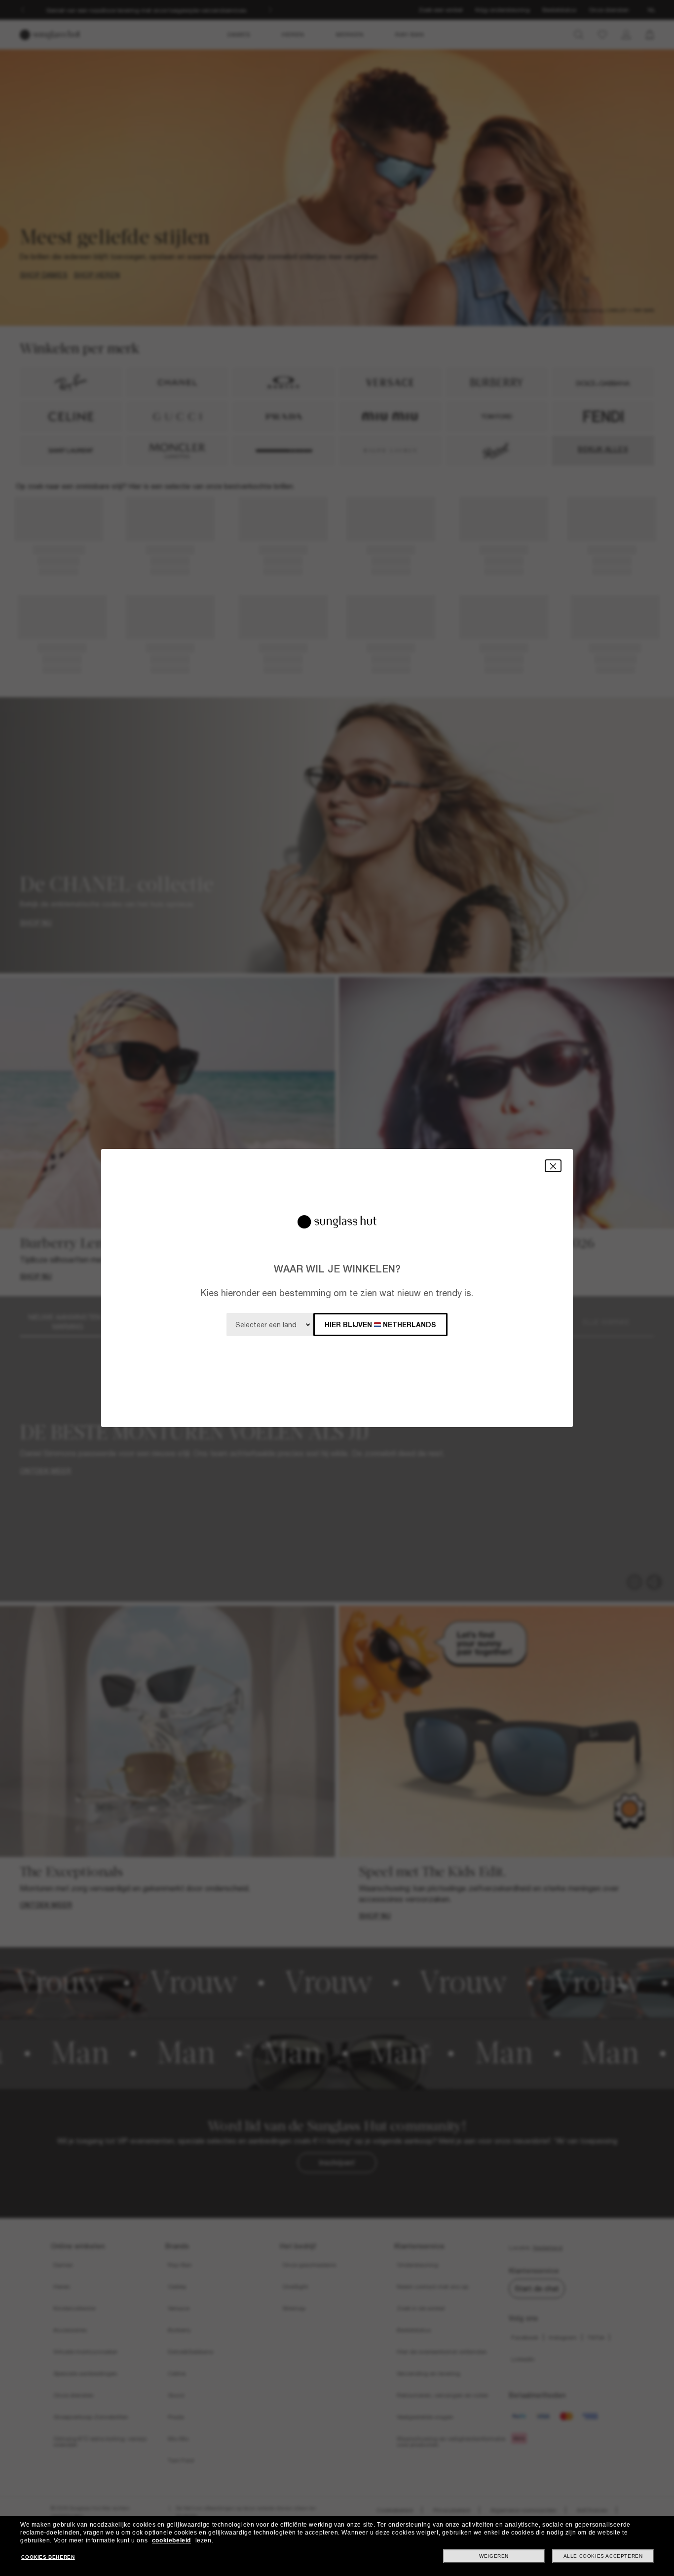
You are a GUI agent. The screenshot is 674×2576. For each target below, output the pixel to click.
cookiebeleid (171, 2540)
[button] (553, 1166)
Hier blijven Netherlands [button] (380, 1325)
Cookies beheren (48, 2557)
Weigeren (494, 2556)
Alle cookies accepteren (603, 2556)
